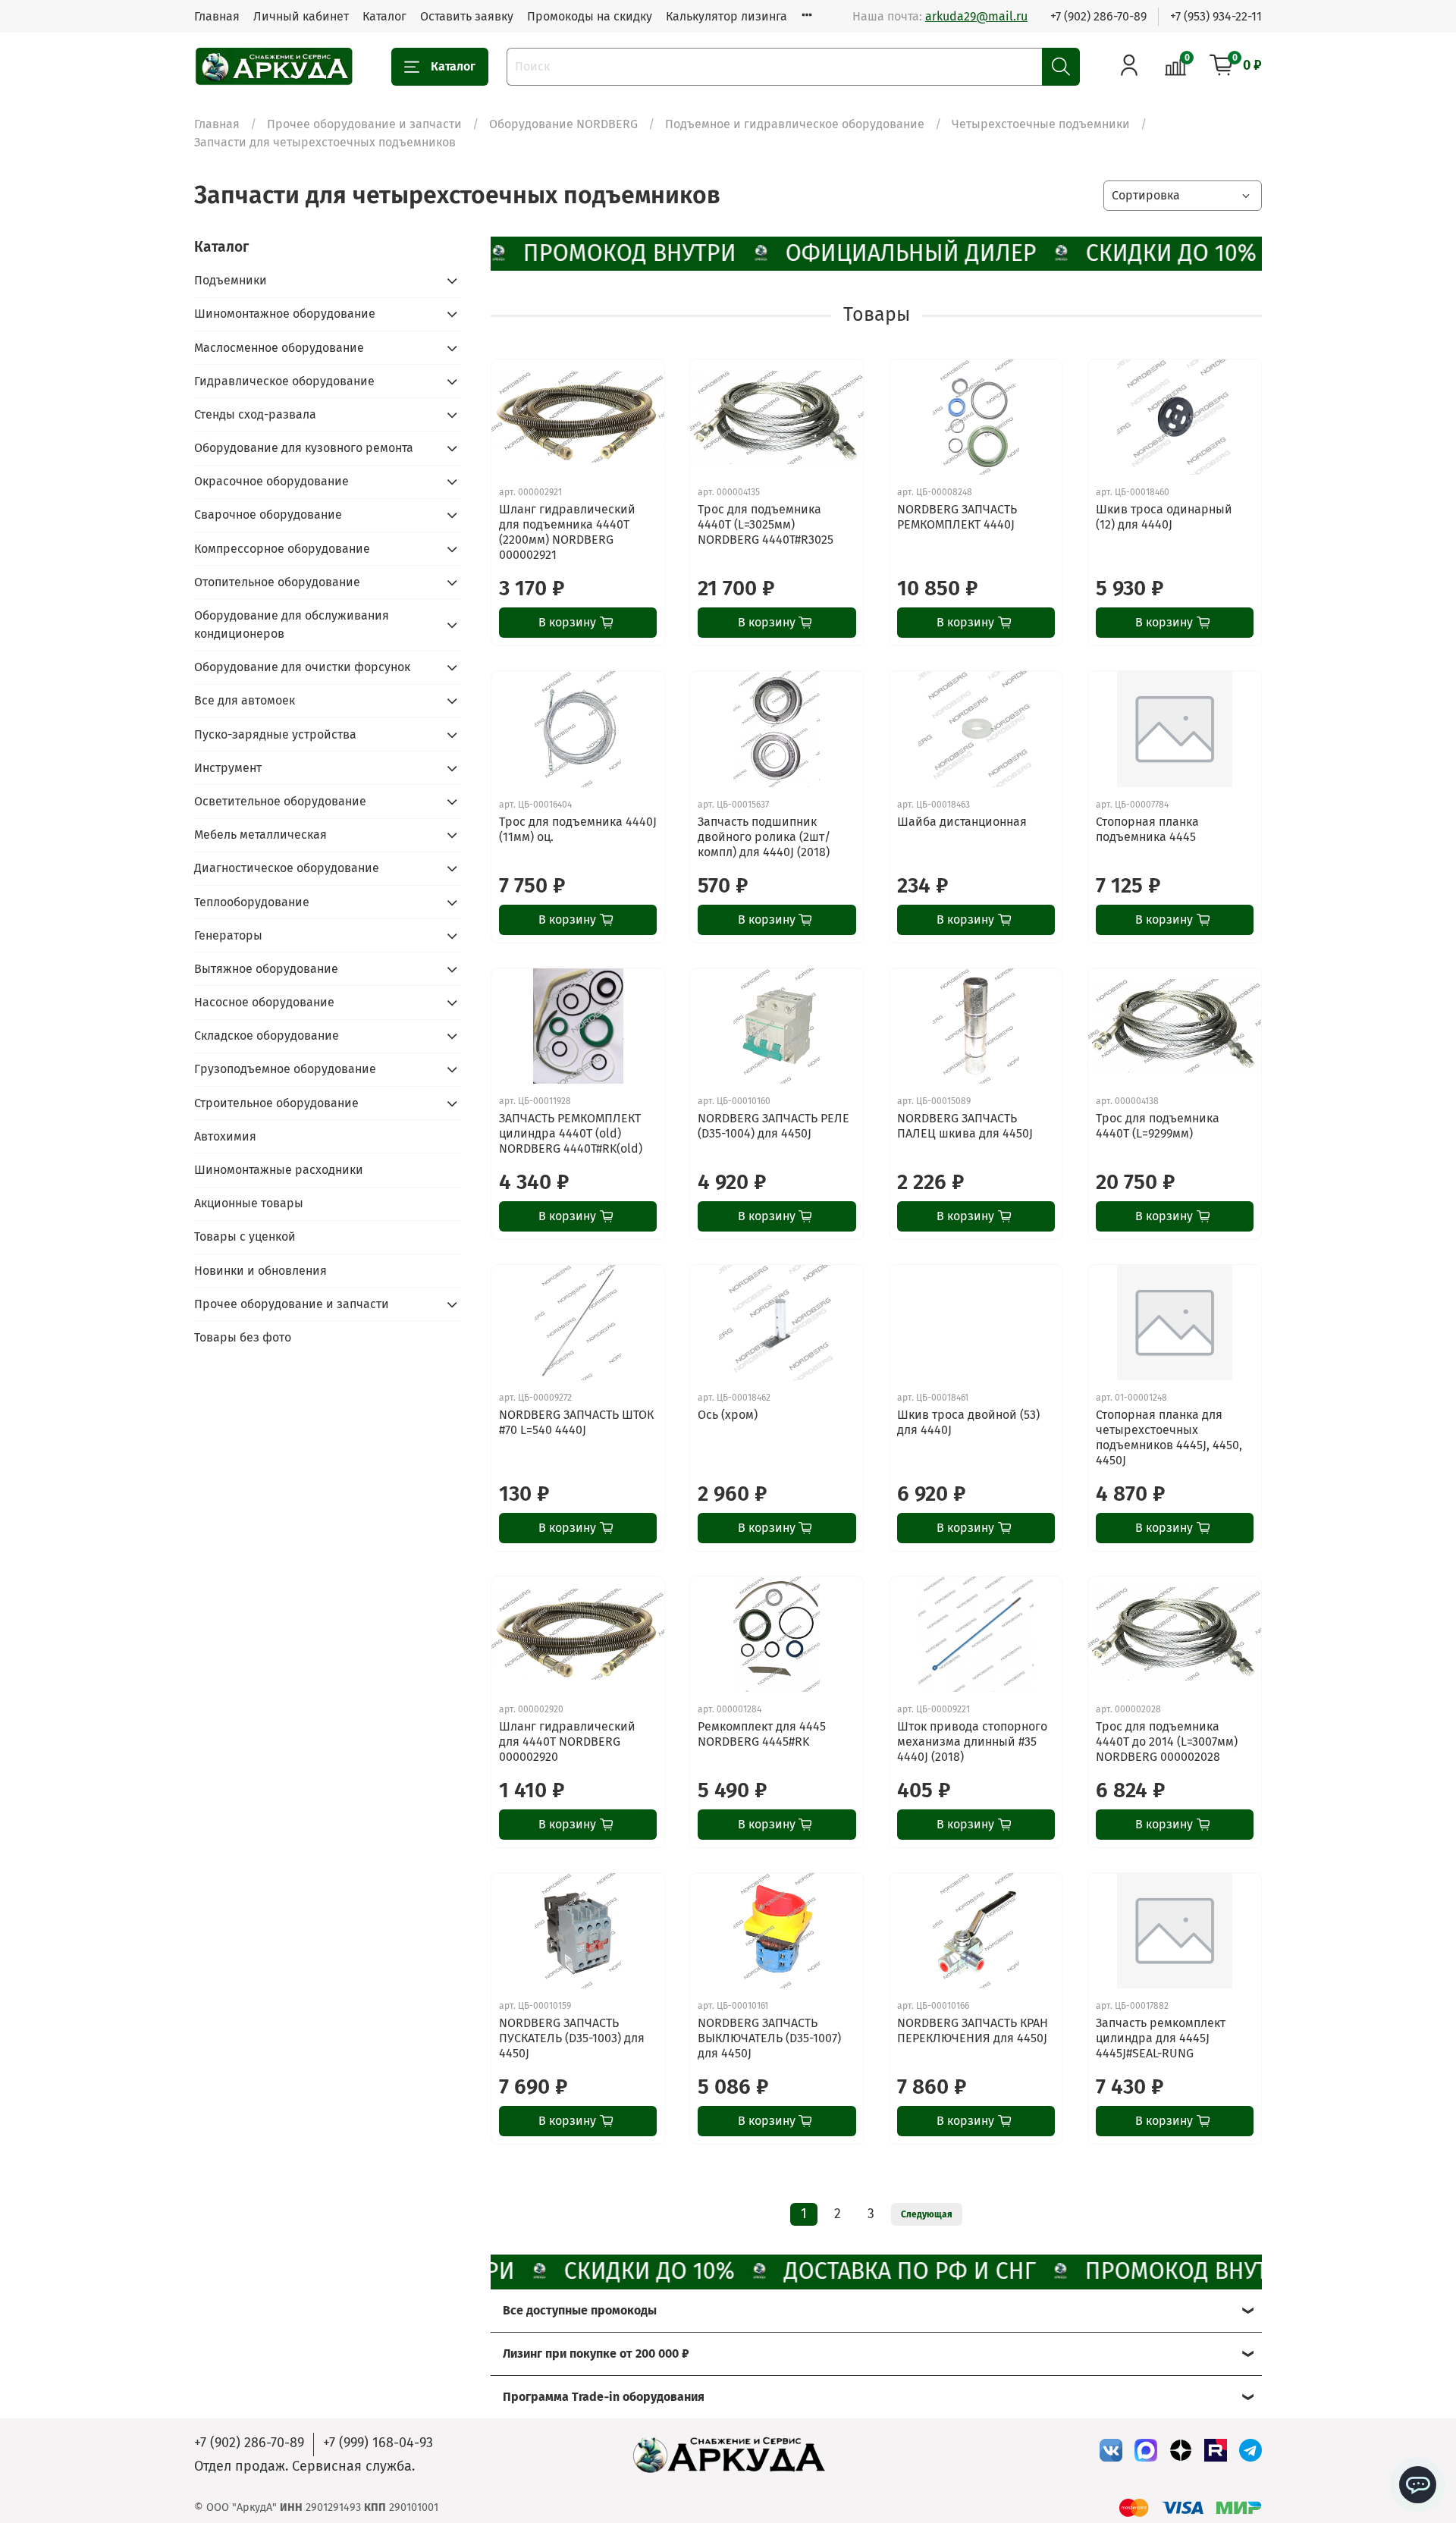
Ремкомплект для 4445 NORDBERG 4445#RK (762, 1734)
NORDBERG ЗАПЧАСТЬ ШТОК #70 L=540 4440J (576, 1422)
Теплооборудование (252, 902)
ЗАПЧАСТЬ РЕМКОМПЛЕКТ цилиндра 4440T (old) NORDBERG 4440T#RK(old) (571, 1133)
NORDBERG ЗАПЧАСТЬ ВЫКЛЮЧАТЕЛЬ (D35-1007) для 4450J (769, 2038)
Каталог (384, 16)
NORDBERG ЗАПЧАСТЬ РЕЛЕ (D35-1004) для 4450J (773, 1126)
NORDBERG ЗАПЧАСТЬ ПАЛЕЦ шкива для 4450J (965, 1126)
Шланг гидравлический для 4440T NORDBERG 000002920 (567, 1742)
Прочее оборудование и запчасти (364, 124)
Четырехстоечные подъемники (1041, 124)
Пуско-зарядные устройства (275, 734)
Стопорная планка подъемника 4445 (1147, 829)
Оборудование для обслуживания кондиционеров (292, 624)
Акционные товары (249, 1203)
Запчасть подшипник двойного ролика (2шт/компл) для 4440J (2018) (764, 837)
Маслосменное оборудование (279, 348)
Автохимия (225, 1136)
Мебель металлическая (260, 835)
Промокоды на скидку (590, 16)
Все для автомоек (245, 700)
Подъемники (231, 280)
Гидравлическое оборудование (284, 381)
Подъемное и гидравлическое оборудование (795, 124)
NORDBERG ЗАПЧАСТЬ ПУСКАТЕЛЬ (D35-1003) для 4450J (572, 2038)
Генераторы (228, 935)
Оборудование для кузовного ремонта (304, 448)
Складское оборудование (267, 1036)
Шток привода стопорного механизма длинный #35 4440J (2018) (972, 1742)
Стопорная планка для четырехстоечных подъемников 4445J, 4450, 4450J (1169, 1437)
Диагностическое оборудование (287, 868)
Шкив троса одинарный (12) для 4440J (1164, 517)
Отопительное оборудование (277, 582)
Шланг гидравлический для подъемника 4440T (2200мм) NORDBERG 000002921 (567, 532)
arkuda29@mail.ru (976, 16)
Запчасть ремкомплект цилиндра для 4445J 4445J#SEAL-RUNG (1161, 2038)
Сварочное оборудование (268, 515)
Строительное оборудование (276, 1103)
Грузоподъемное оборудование (285, 1069)
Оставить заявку (467, 16)
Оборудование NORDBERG (563, 124)
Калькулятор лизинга (726, 16)
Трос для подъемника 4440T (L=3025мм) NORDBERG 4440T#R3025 (766, 524)
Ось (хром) (728, 1415)
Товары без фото (243, 1337)
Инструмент (228, 768)
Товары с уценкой (245, 1236)
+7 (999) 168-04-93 (378, 2443)
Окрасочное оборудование (271, 481)
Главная (217, 16)
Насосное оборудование (264, 1002)
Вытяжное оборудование (266, 969)
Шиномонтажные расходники (279, 1170)
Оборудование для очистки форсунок (302, 667)
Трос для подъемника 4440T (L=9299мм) (1158, 1126)
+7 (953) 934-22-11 (1216, 16)
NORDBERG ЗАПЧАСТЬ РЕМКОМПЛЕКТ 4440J (957, 517)
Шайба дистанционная (962, 822)
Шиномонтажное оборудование (285, 314)
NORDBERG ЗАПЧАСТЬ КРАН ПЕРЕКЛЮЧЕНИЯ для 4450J (973, 2030)
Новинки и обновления (260, 1271)
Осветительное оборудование (280, 801)
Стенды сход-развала (255, 414)
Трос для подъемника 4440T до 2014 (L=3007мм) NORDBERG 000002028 (1167, 1742)
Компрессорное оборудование (282, 549)
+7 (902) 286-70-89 (1098, 16)
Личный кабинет (301, 16)
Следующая (927, 2214)
